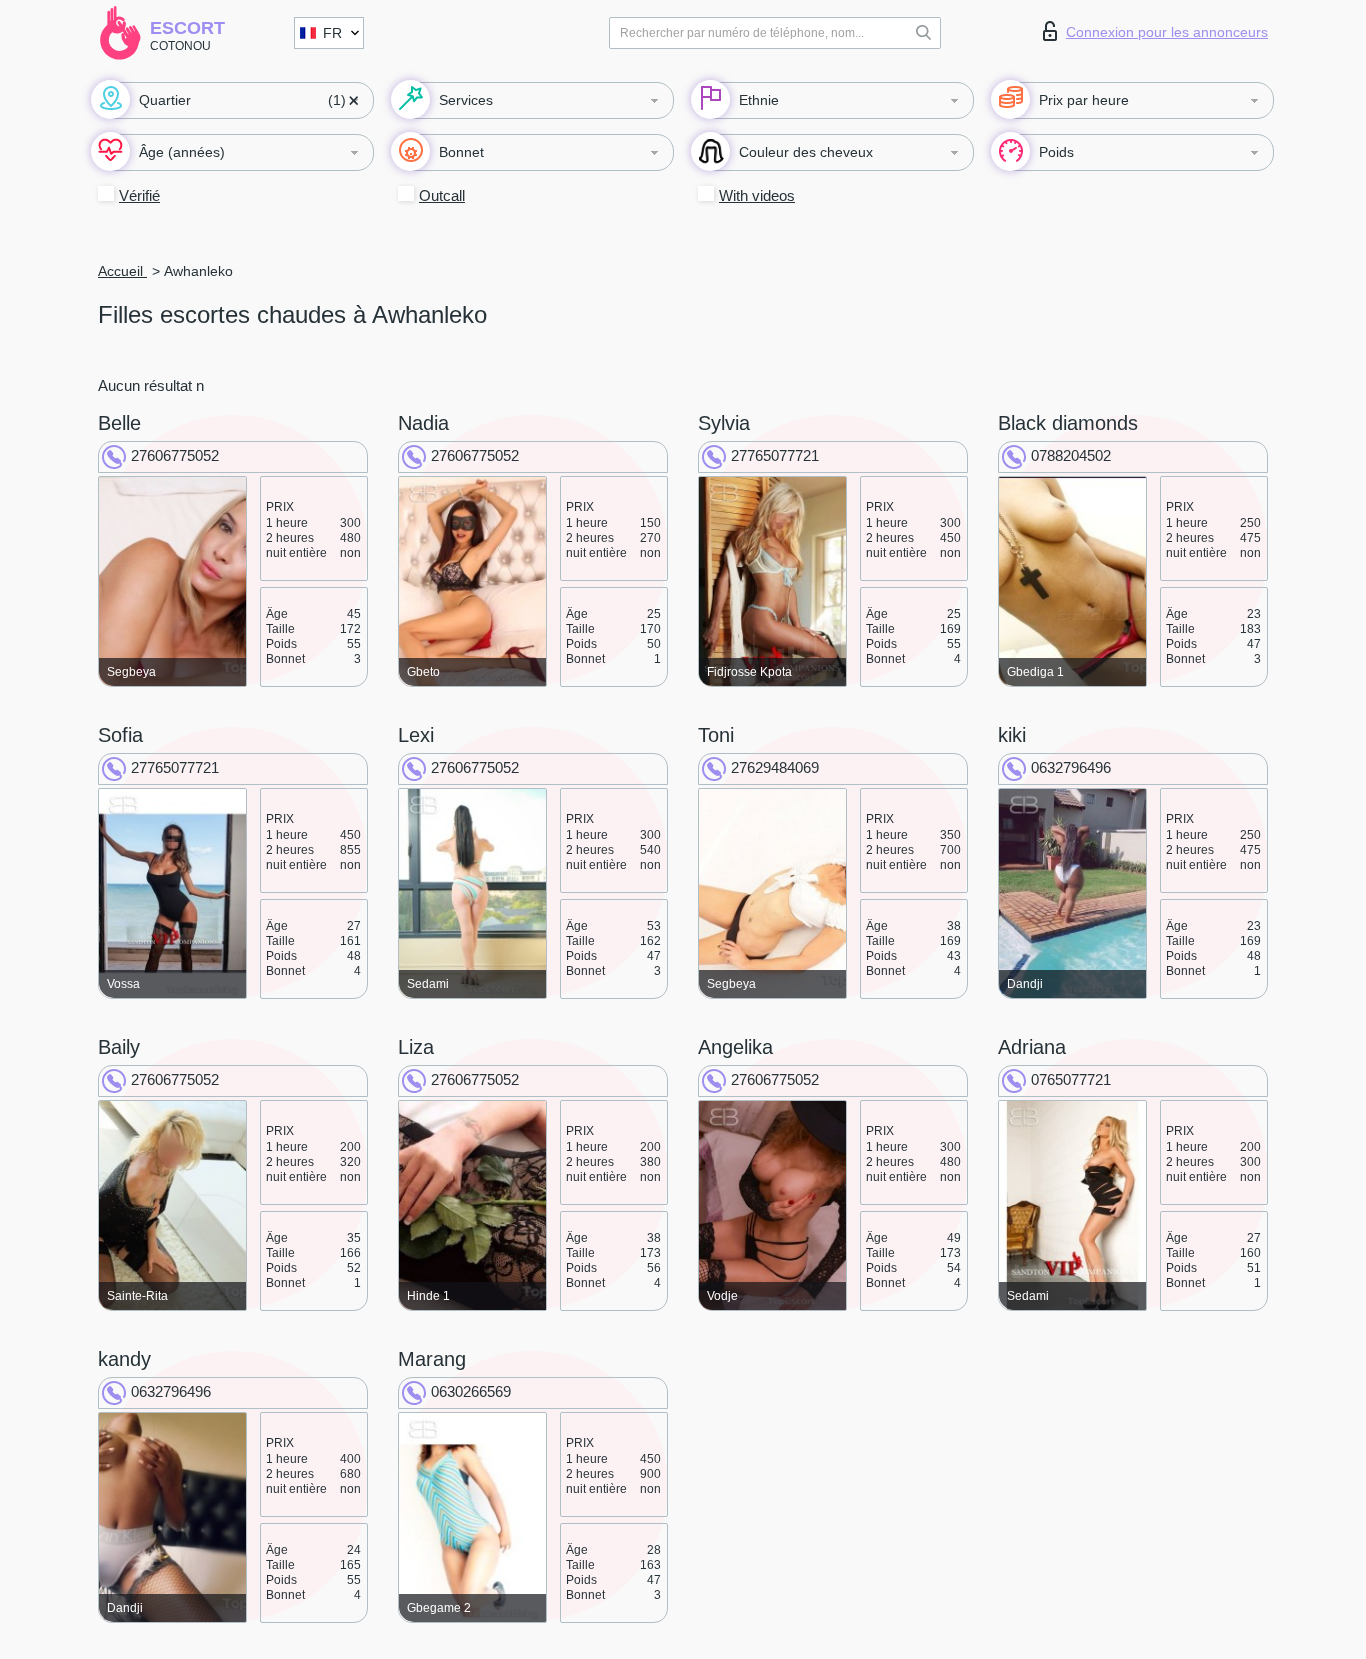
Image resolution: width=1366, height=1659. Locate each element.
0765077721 (1071, 1079)
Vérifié (139, 195)
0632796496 (1071, 767)
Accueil (122, 271)
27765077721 (775, 455)
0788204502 (1071, 455)
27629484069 (775, 767)
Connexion (1167, 32)
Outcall (442, 195)
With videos (757, 195)
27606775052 (175, 455)
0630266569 (471, 1391)
